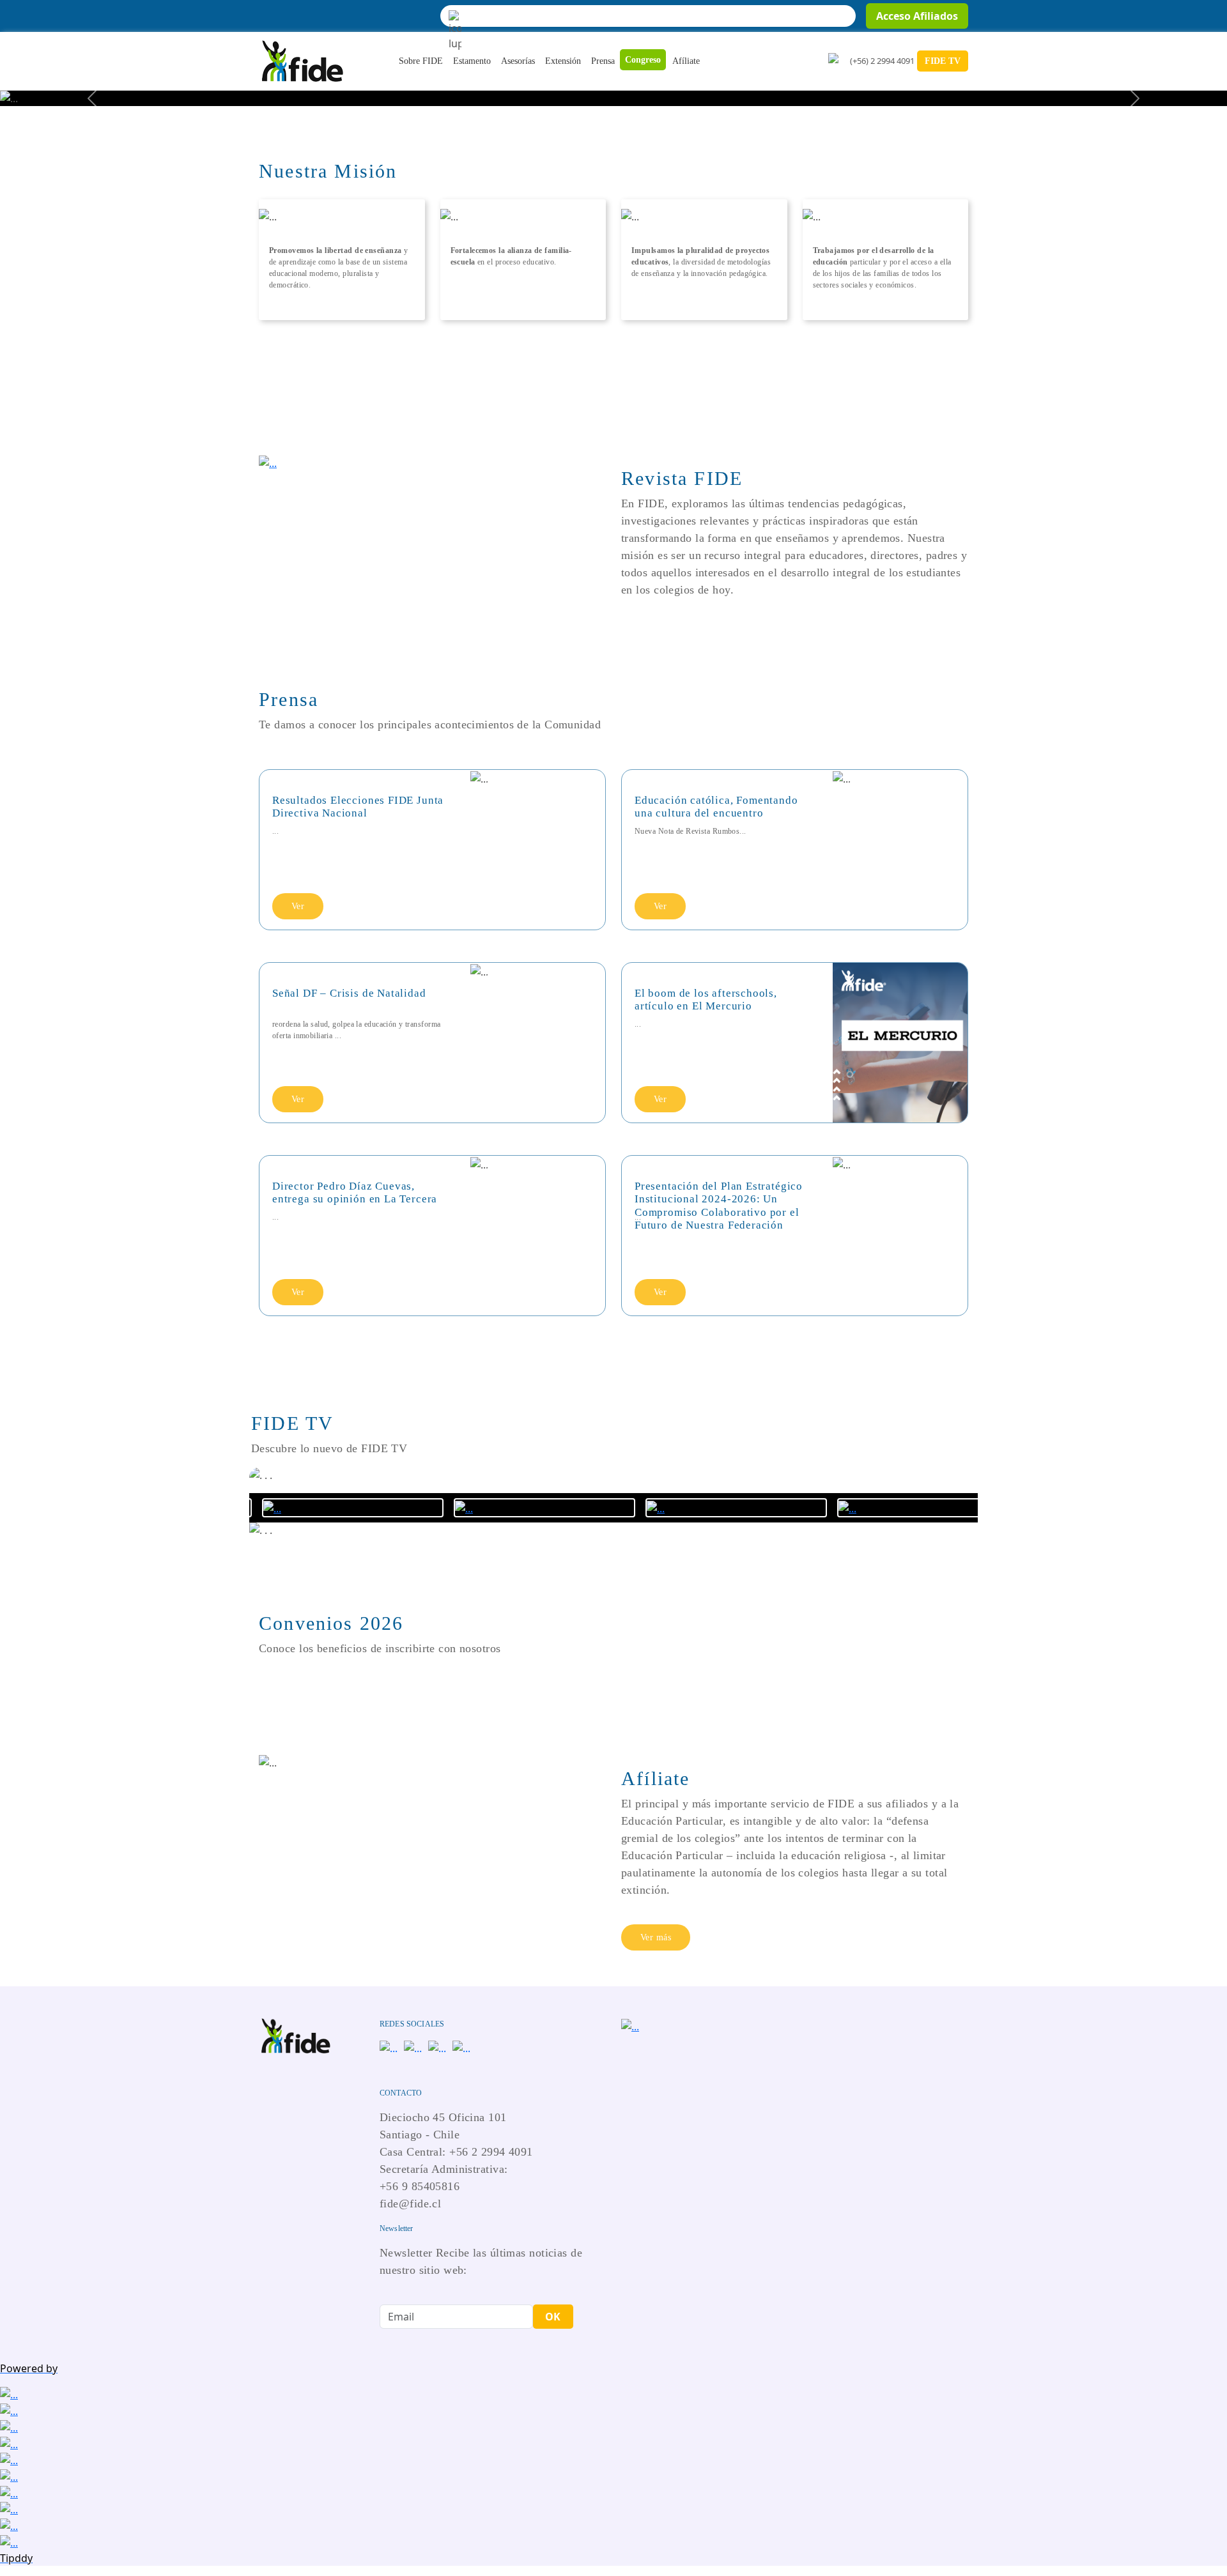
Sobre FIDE (421, 61)
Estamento (472, 61)
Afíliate (686, 61)
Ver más (656, 1937)
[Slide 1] (613, 88)
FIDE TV (943, 61)
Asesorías (518, 61)
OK (553, 2317)
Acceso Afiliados (917, 16)
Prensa (603, 61)
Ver (298, 906)
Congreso (643, 60)
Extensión (563, 61)
